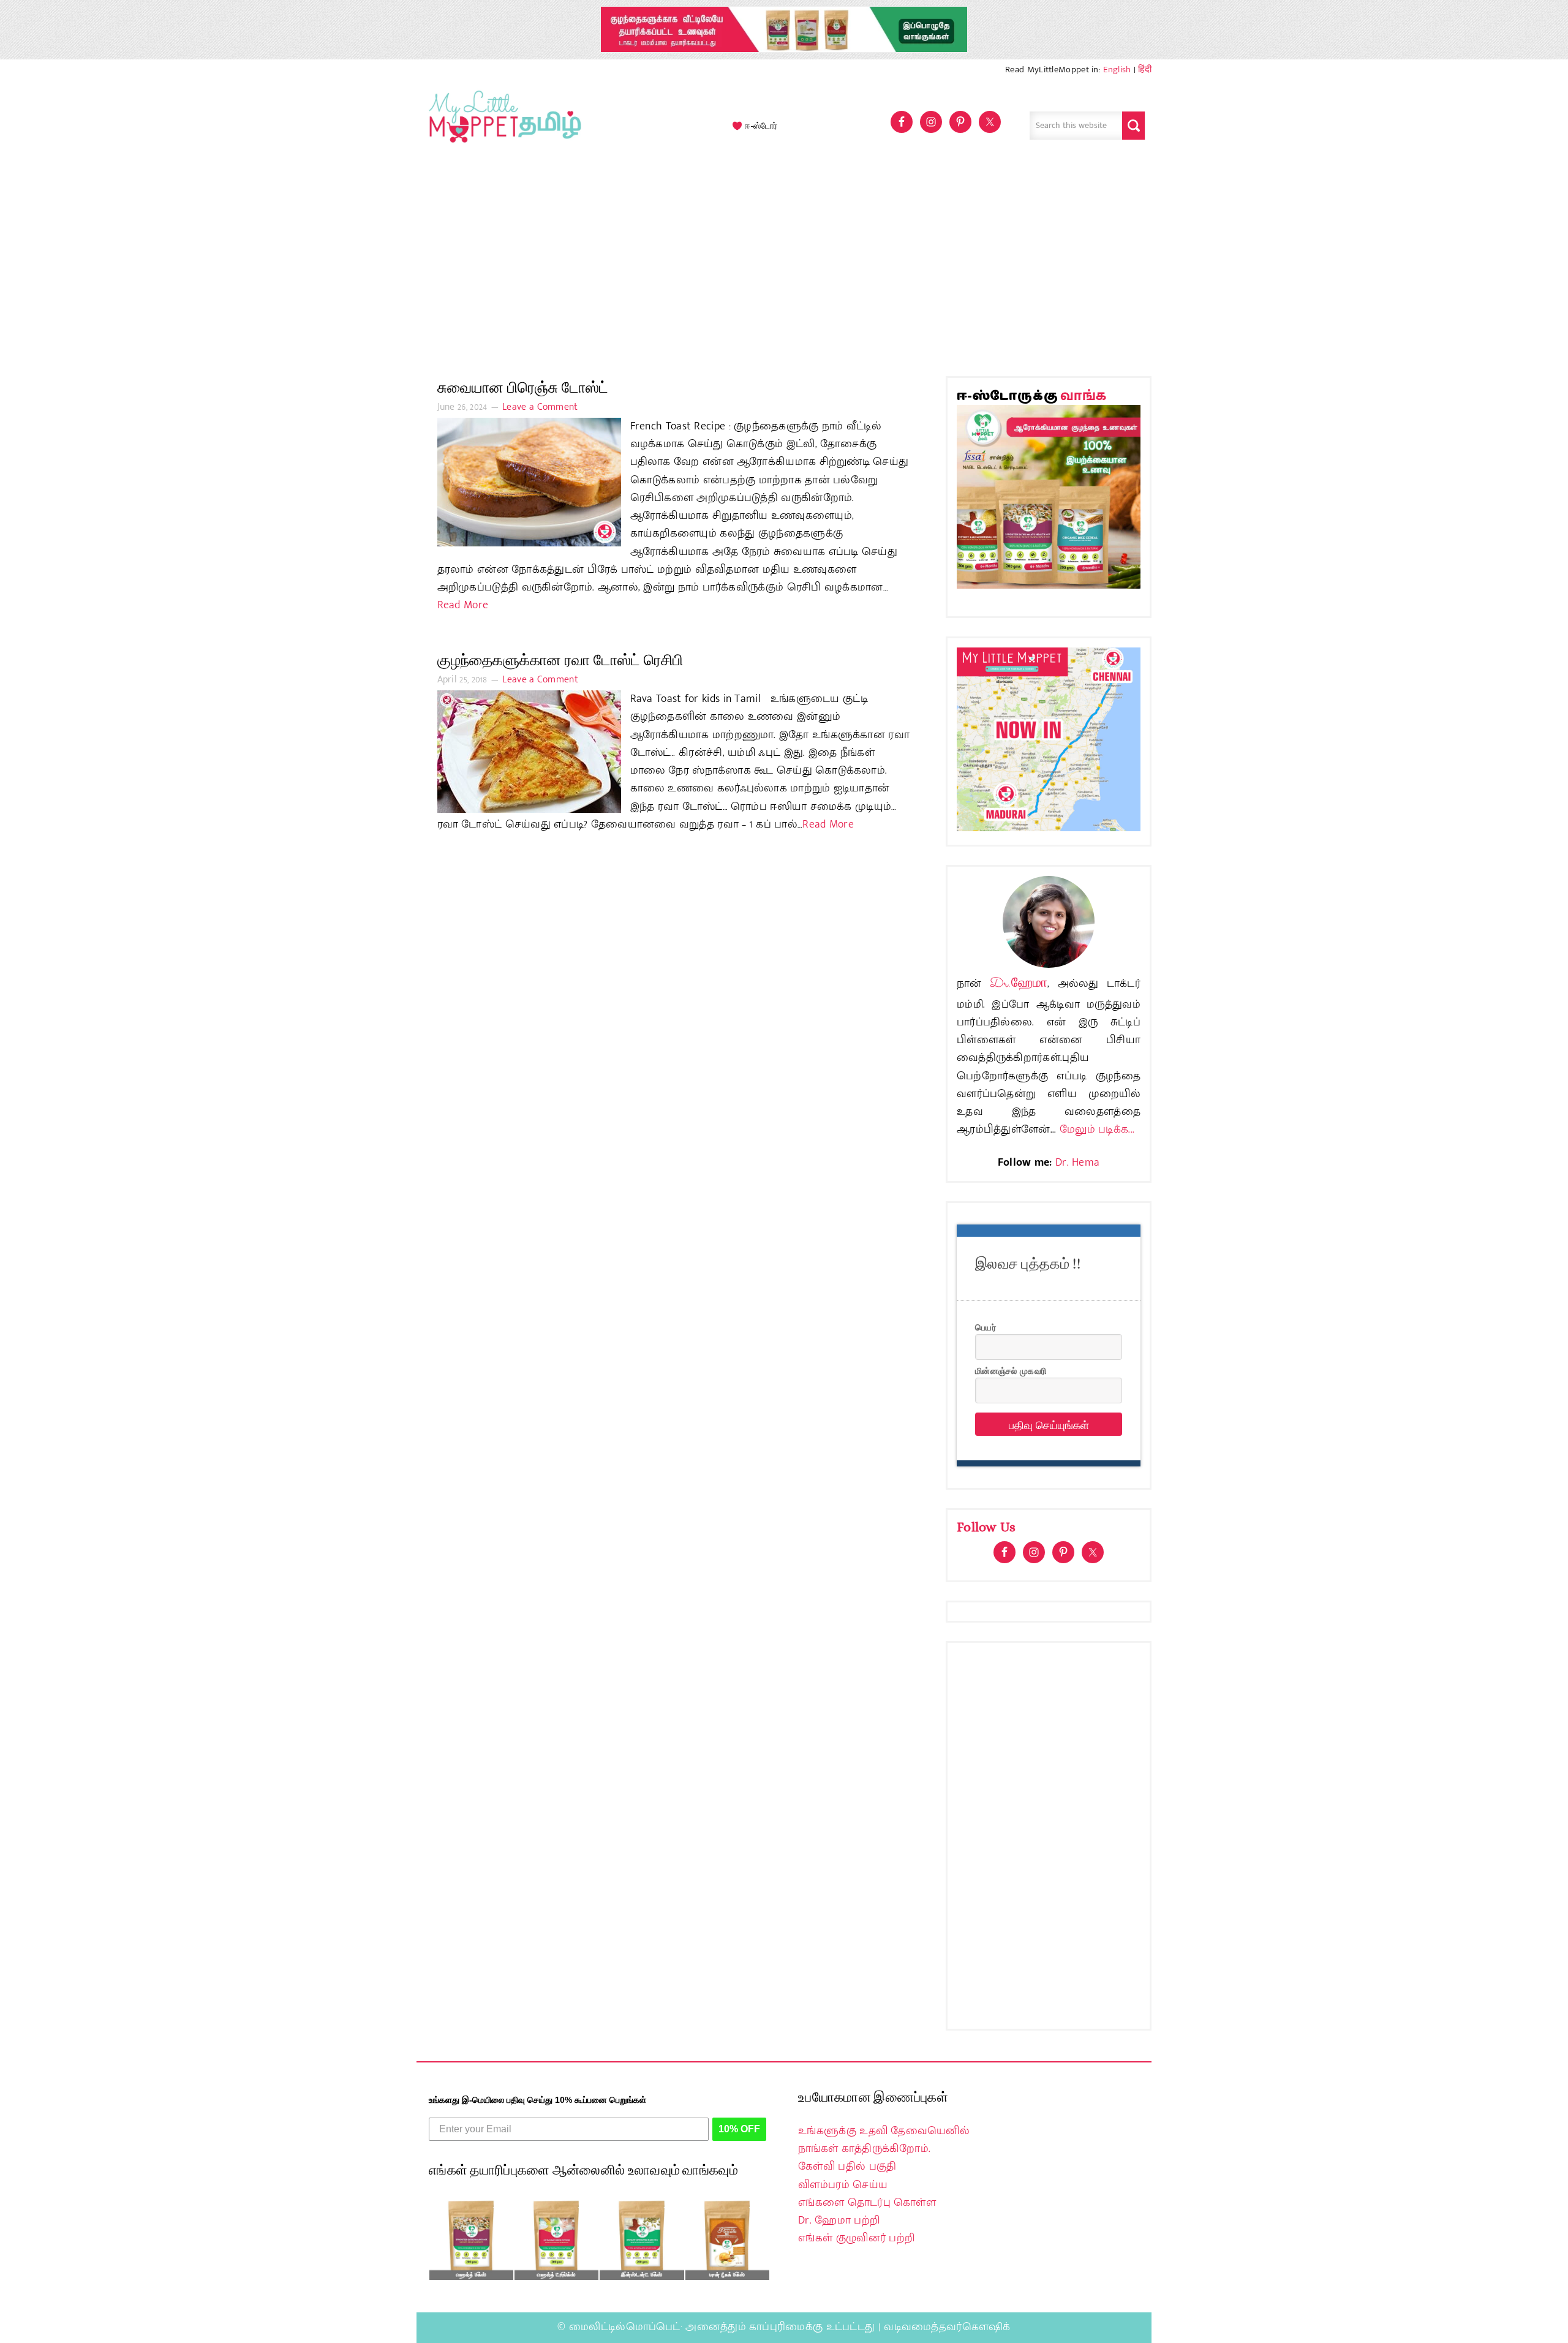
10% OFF (739, 2129)
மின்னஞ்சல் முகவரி (1011, 1370)
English (1117, 70)
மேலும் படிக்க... (1097, 1130)
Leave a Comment (540, 407)
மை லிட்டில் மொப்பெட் (502, 126)
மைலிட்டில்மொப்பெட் (625, 2327)
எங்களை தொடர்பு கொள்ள (867, 2203)
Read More (463, 605)
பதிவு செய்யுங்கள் (1049, 1424)
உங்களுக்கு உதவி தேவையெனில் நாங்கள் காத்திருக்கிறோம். (884, 2140)
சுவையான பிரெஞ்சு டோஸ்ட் (523, 387)
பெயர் (986, 1327)
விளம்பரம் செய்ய (843, 2185)
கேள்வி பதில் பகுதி (847, 2167)
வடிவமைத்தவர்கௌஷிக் (947, 2327)
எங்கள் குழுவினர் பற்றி (856, 2238)
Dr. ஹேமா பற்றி (839, 2220)
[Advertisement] (784, 266)
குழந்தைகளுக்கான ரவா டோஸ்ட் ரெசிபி (560, 660)
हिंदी (1145, 70)
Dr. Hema (1077, 1163)
